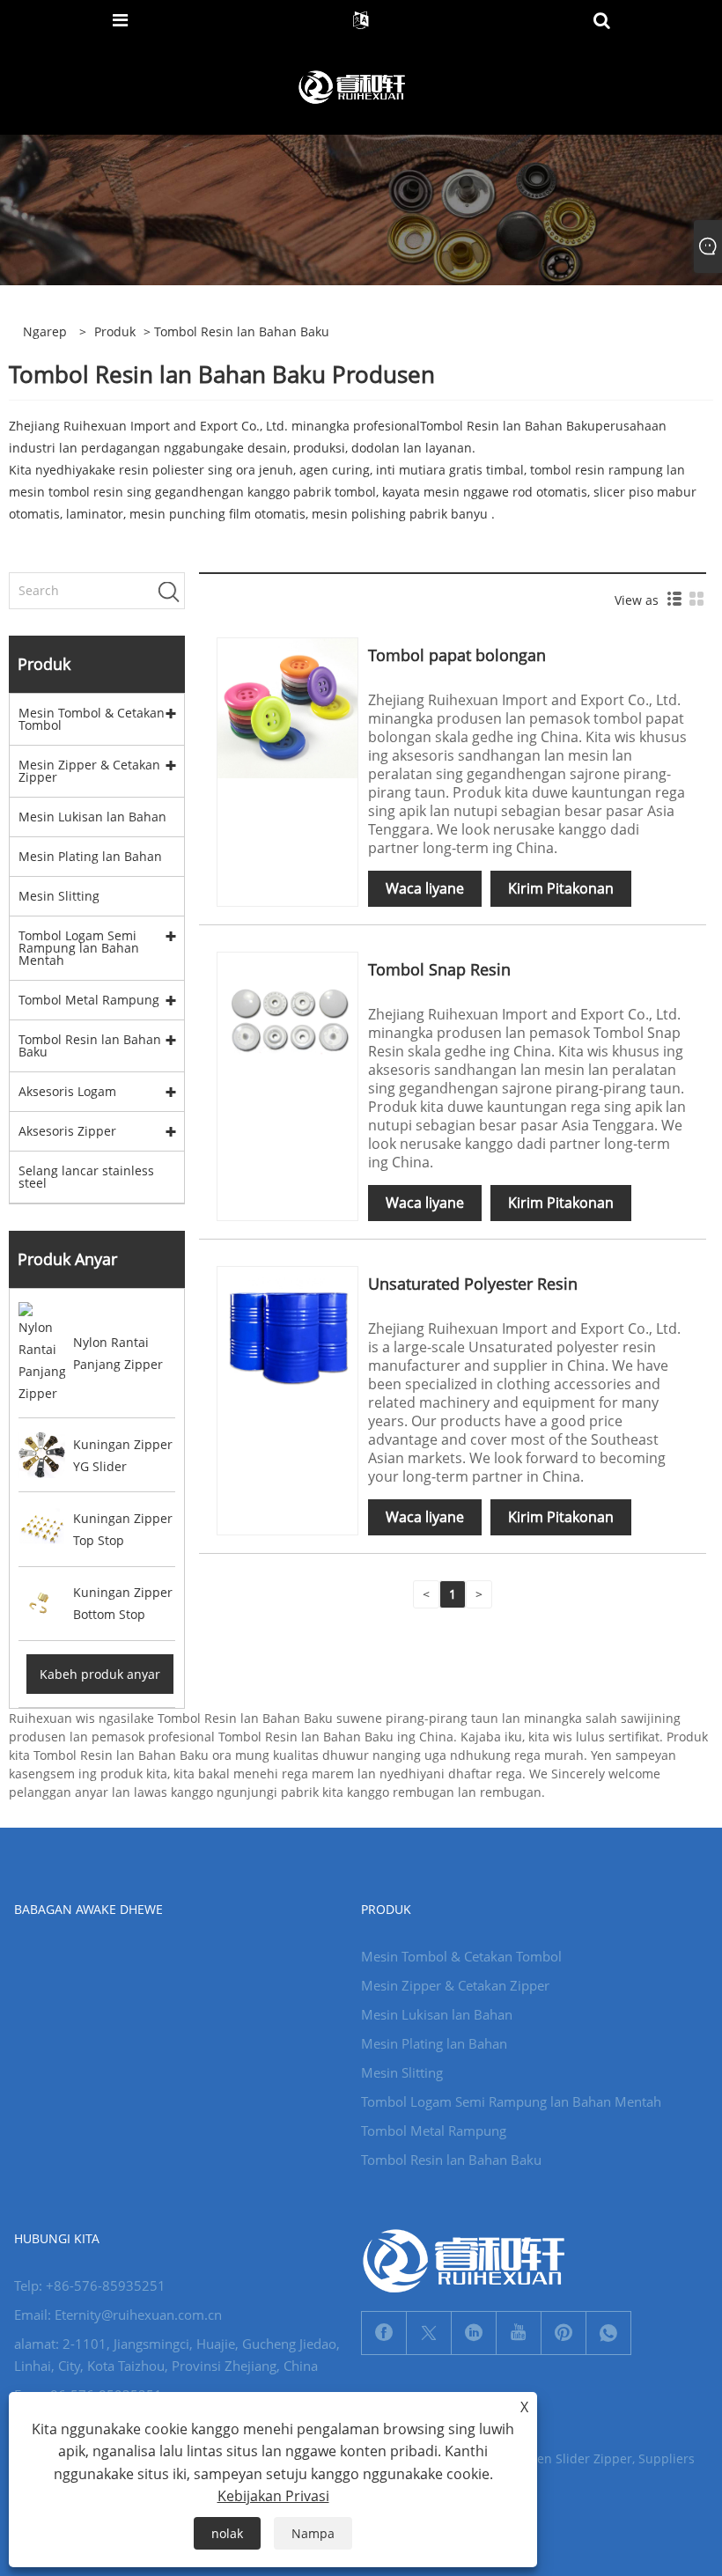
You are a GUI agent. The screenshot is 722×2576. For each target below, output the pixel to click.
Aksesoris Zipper (67, 1131)
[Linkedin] (474, 2333)
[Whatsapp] (608, 2333)
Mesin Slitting (59, 896)
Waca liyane (425, 888)
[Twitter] (429, 2333)
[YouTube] (519, 2333)
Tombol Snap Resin (439, 969)
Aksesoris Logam (67, 1091)
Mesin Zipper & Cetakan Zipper (89, 771)
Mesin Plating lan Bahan (90, 856)
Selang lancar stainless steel (86, 1177)
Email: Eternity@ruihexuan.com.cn (118, 2315)
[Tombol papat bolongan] (287, 707)
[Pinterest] (564, 2333)
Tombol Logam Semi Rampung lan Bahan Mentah (79, 948)
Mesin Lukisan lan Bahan (92, 817)
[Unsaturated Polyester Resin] (287, 1335)
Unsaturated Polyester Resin (473, 1284)
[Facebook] (384, 2333)
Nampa (313, 2533)
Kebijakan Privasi (273, 2496)
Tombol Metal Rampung (89, 1000)
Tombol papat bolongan (457, 655)
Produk (115, 331)
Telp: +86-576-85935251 (90, 2285)
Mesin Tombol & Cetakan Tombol (92, 719)
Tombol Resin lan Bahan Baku (508, 426)
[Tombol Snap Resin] (287, 1021)
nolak (227, 2533)
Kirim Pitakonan (561, 888)
